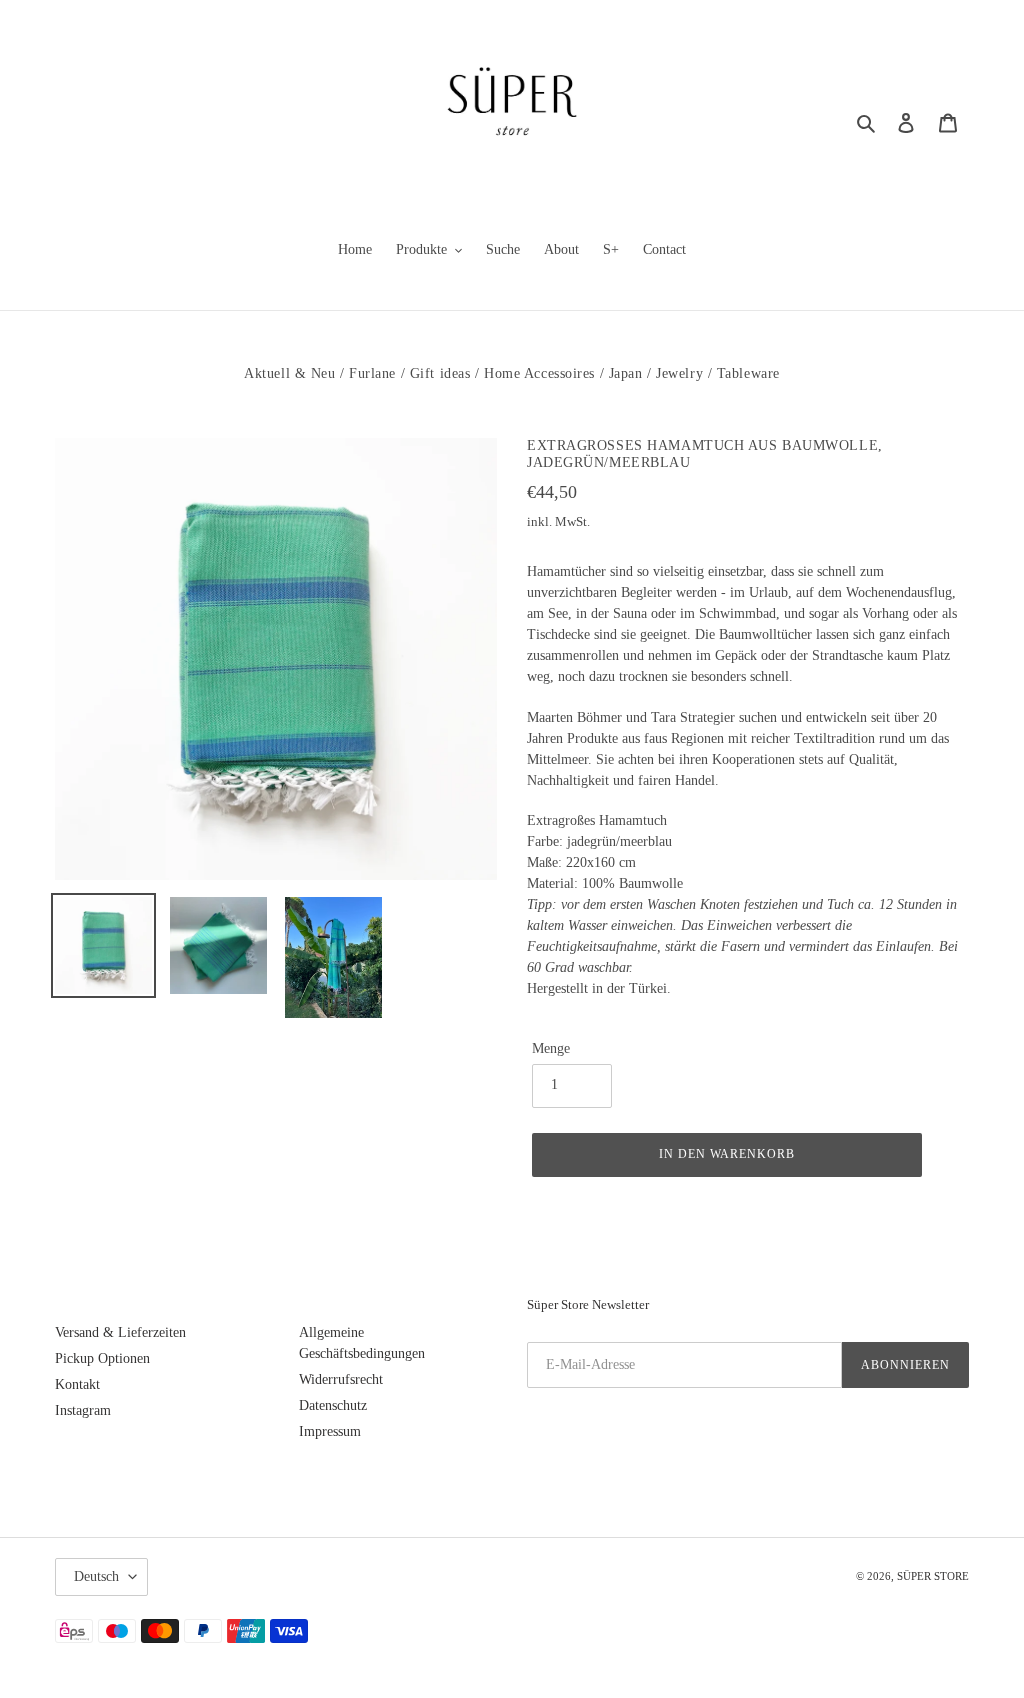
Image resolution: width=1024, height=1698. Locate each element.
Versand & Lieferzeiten (120, 1332)
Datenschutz (333, 1405)
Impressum (330, 1431)
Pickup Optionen (102, 1358)
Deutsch (96, 1576)
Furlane (372, 373)
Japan (626, 373)
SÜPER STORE (933, 1576)
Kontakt (77, 1384)
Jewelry (679, 373)
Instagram (83, 1410)
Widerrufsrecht (341, 1379)
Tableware (748, 373)
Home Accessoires (539, 373)
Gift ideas (440, 373)
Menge (551, 1048)
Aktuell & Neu (289, 373)
